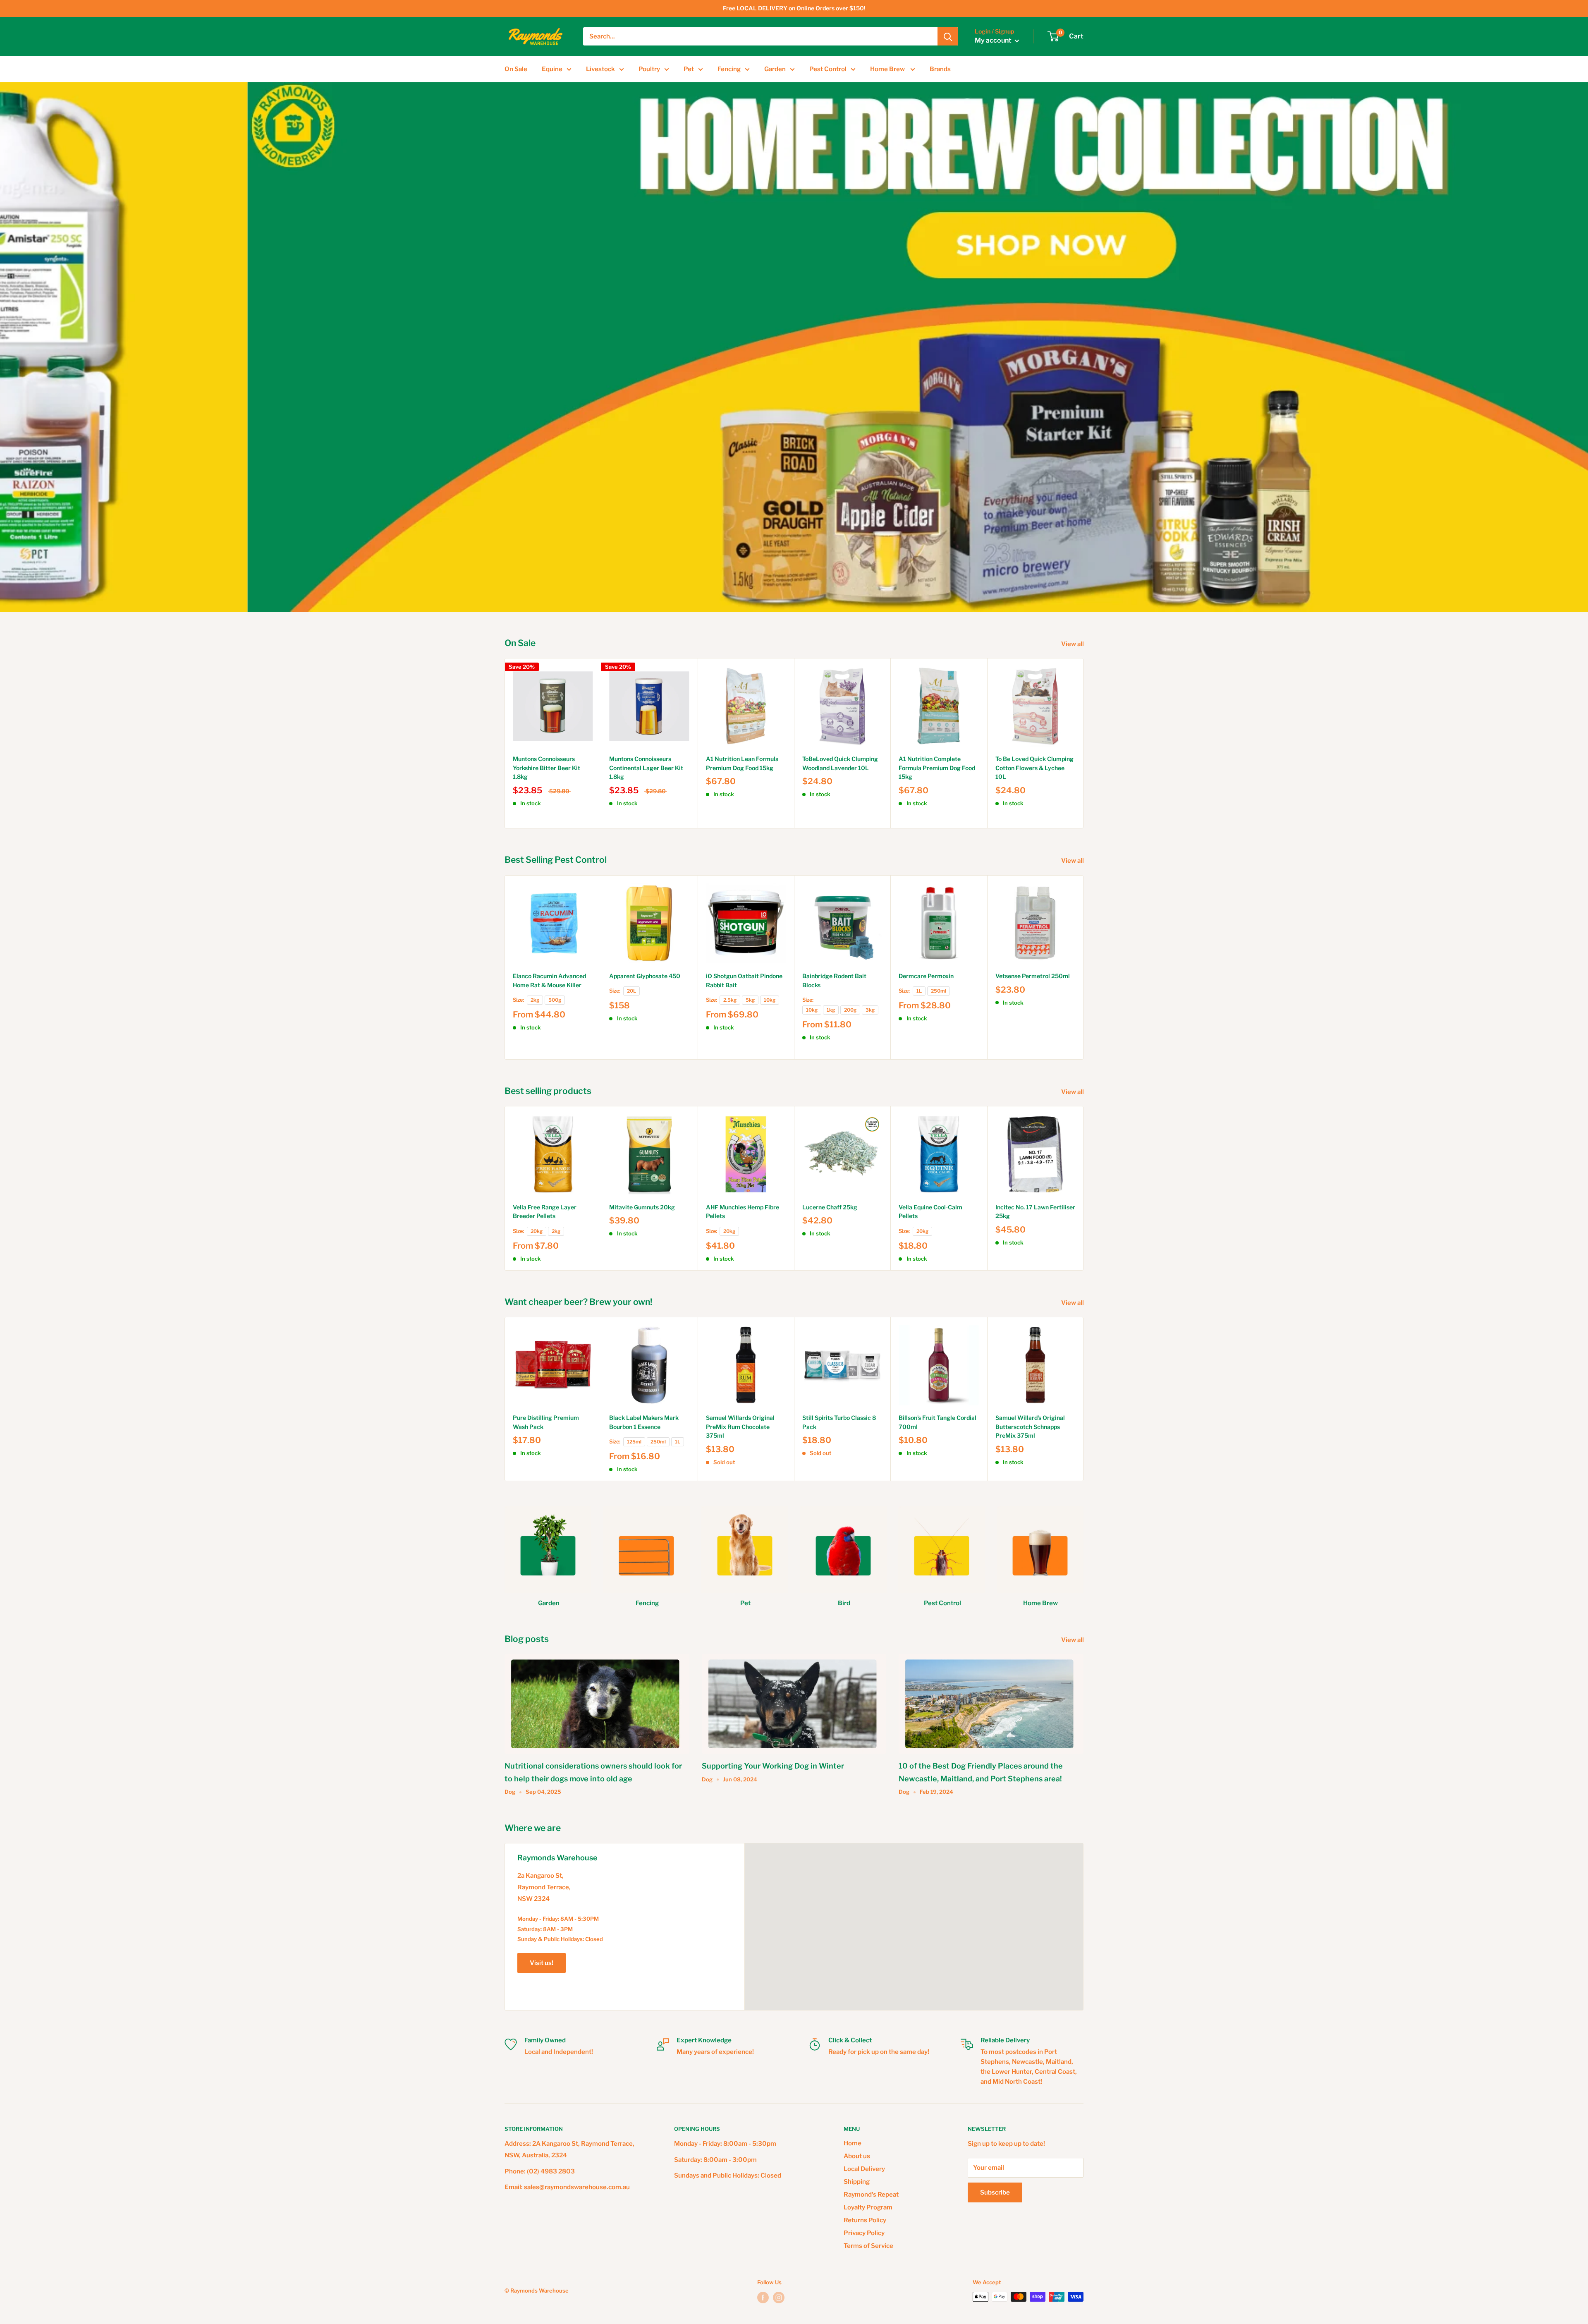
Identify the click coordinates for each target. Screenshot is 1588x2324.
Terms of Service (868, 2246)
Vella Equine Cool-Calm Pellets (930, 1212)
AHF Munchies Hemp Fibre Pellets (743, 1212)
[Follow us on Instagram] (779, 2298)
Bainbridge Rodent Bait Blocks (834, 980)
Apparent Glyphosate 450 (645, 976)
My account (994, 41)
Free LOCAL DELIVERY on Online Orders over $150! (794, 8)
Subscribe (995, 2192)
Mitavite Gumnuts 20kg (642, 1207)
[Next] (1084, 743)
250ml (939, 991)
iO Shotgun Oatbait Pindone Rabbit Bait (744, 980)
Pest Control (828, 69)
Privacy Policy (864, 2233)
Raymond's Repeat (871, 2195)
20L (631, 991)
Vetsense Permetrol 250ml (1033, 976)
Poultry (649, 69)
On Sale (516, 69)
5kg (750, 1000)
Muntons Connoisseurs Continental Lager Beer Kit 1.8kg (646, 768)
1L (919, 991)
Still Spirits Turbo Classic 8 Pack (839, 1422)
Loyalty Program (868, 2207)
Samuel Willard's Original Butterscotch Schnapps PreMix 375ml (1030, 1426)
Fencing (729, 69)
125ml (634, 1442)
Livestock (600, 69)
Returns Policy (865, 2220)
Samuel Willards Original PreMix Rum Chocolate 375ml (740, 1426)
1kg (831, 1010)
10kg (770, 1000)
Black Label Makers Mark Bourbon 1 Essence (644, 1422)
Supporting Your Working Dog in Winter (773, 1766)
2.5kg (730, 1000)
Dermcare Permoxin (926, 976)
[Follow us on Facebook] (763, 2298)
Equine (552, 69)
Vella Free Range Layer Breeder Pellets (545, 1212)
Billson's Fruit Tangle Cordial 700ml (937, 1422)
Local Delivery (864, 2169)
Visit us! (542, 1963)
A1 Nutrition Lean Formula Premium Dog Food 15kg (742, 763)
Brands (940, 69)
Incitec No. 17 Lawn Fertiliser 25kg (1035, 1212)
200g (850, 1010)
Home (853, 2143)
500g (555, 1000)
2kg (535, 1000)
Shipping (857, 2182)
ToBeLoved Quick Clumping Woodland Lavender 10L (840, 763)
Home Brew (888, 69)
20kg (537, 1231)
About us (857, 2156)
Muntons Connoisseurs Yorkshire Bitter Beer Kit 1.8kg (546, 768)
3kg (870, 1010)
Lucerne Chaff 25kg (830, 1207)
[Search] (948, 36)
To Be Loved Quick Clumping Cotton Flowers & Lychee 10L (1034, 768)
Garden (775, 69)
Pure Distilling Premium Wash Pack (546, 1422)
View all (1073, 644)
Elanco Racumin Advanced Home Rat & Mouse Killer (549, 980)
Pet (689, 69)
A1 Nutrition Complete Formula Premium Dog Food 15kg (937, 768)
